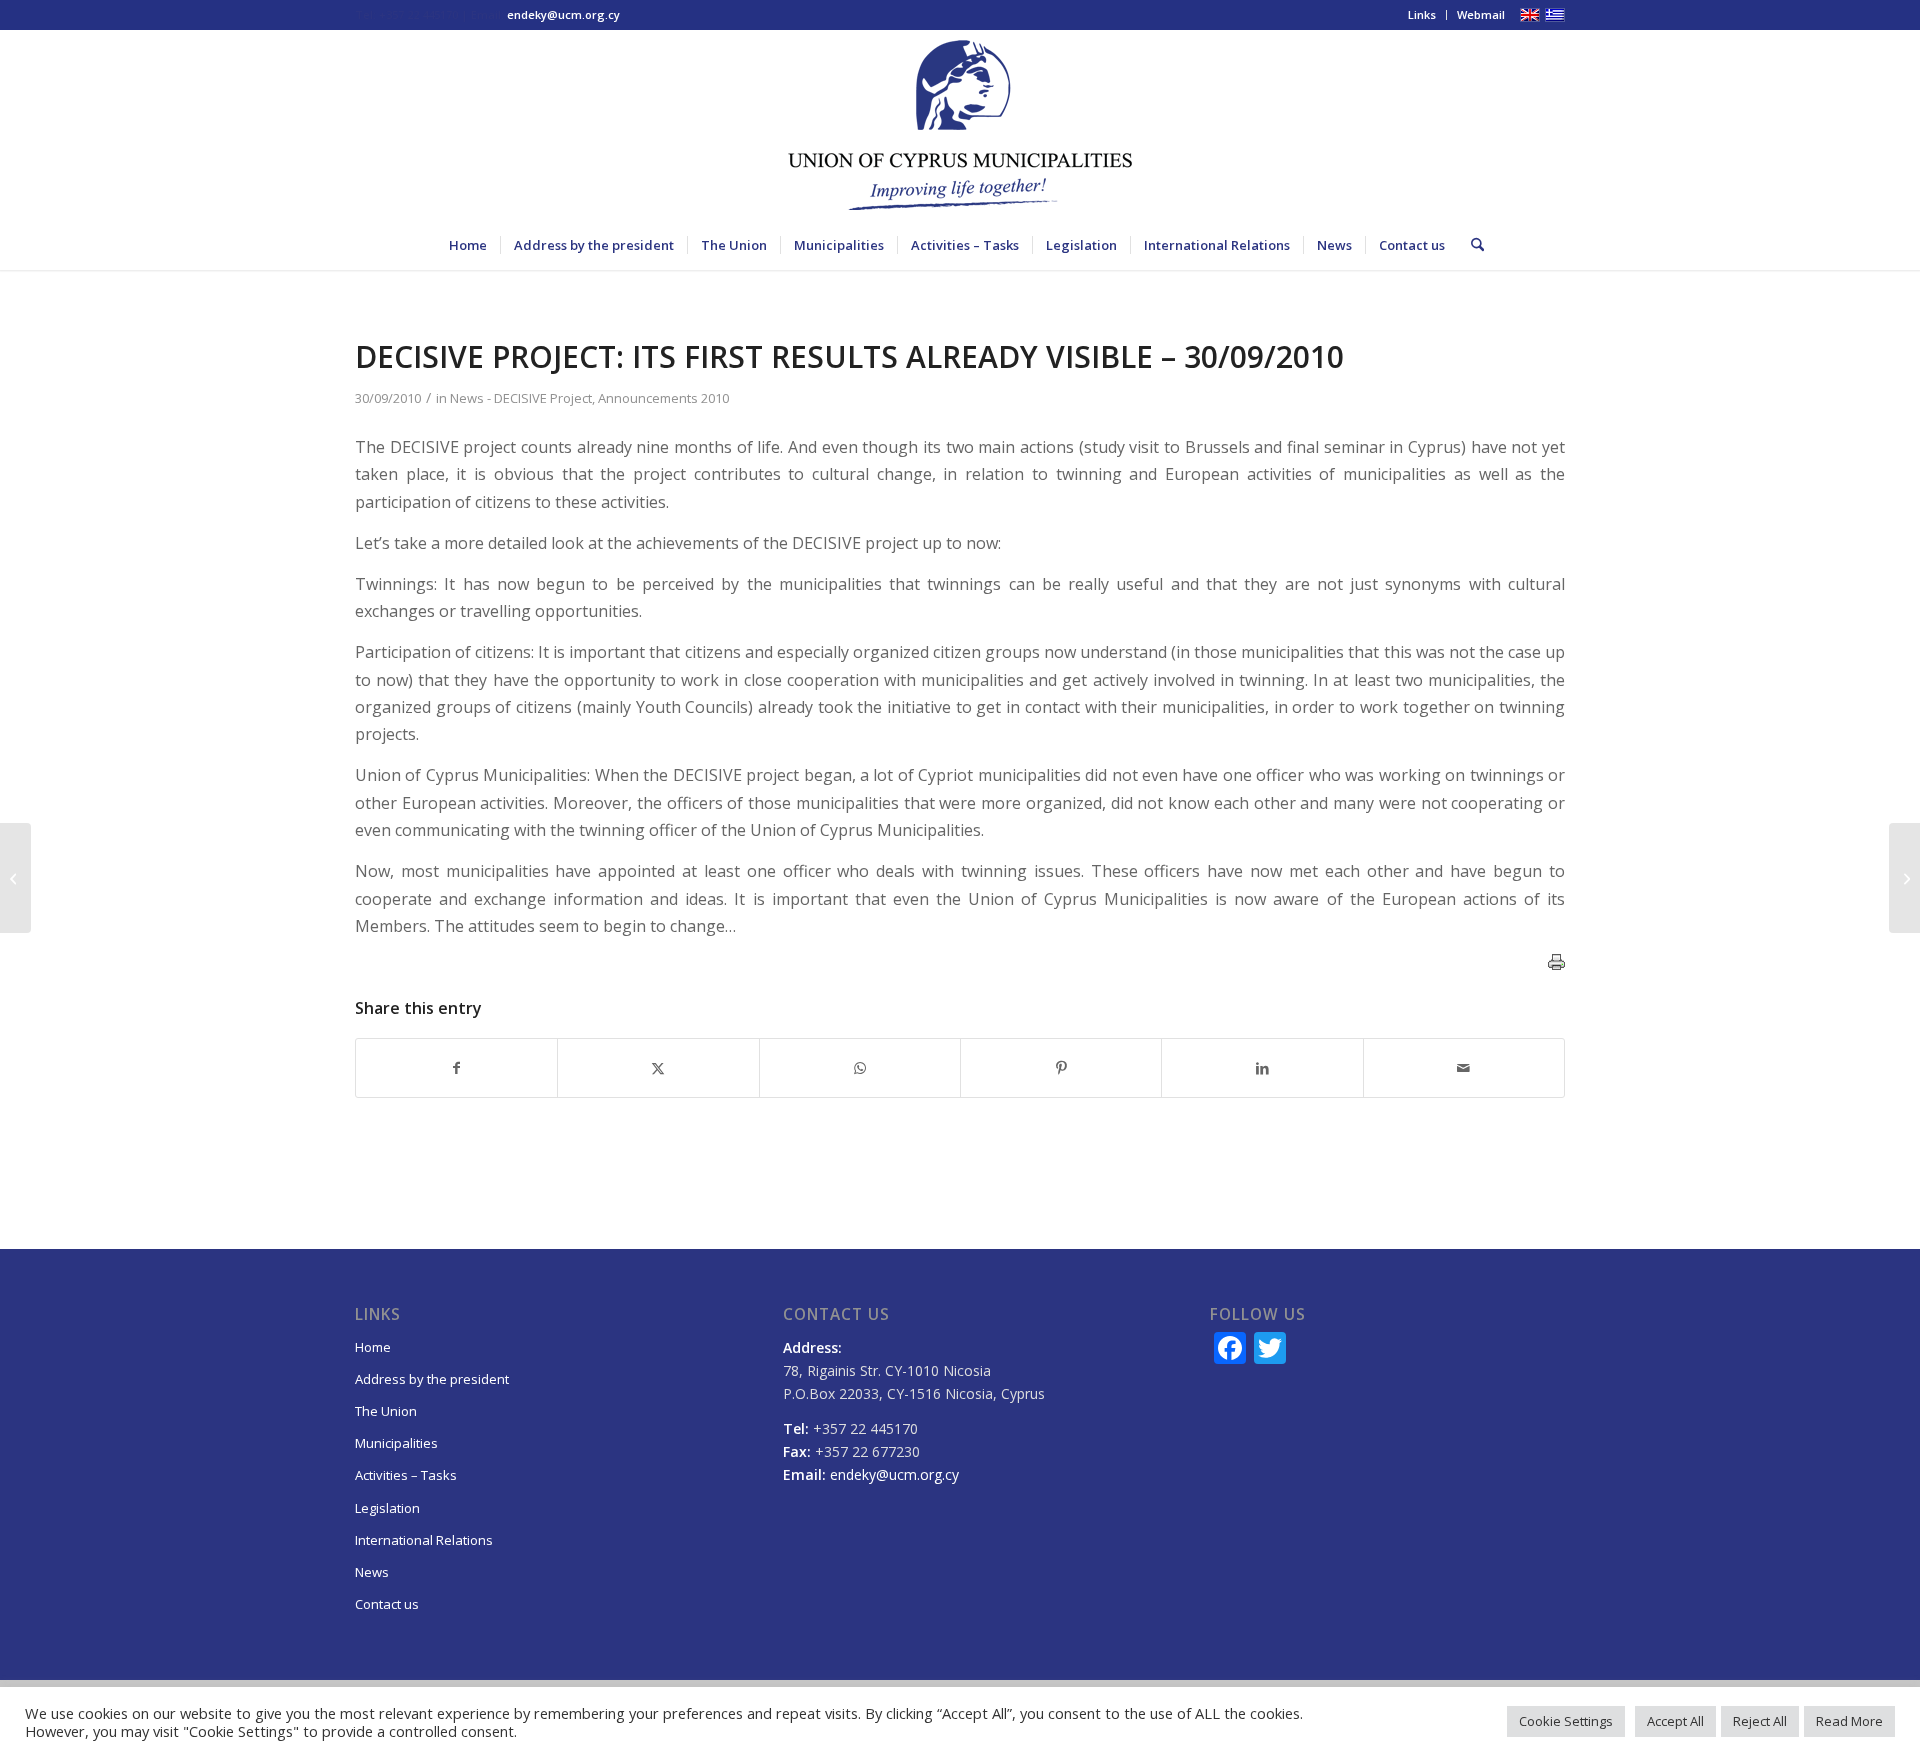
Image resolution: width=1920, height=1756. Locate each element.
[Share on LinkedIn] (1262, 1068)
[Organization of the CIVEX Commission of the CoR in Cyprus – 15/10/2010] (15, 878)
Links (1422, 14)
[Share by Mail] (1464, 1068)
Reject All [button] (1760, 1721)
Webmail (1481, 14)
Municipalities (396, 1443)
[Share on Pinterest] (1061, 1068)
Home (373, 1347)
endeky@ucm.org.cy (563, 14)
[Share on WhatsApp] (860, 1068)
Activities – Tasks (406, 1475)
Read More (1849, 1721)
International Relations (424, 1540)
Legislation (387, 1508)
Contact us (387, 1604)
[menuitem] (1422, 15)
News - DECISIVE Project (521, 398)
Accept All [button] (1675, 1721)
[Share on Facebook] (456, 1068)
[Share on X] (658, 1068)
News (372, 1572)
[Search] (1471, 245)
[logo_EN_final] (960, 125)
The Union (386, 1411)
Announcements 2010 (663, 398)
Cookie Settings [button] (1566, 1721)
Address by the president (432, 1379)
